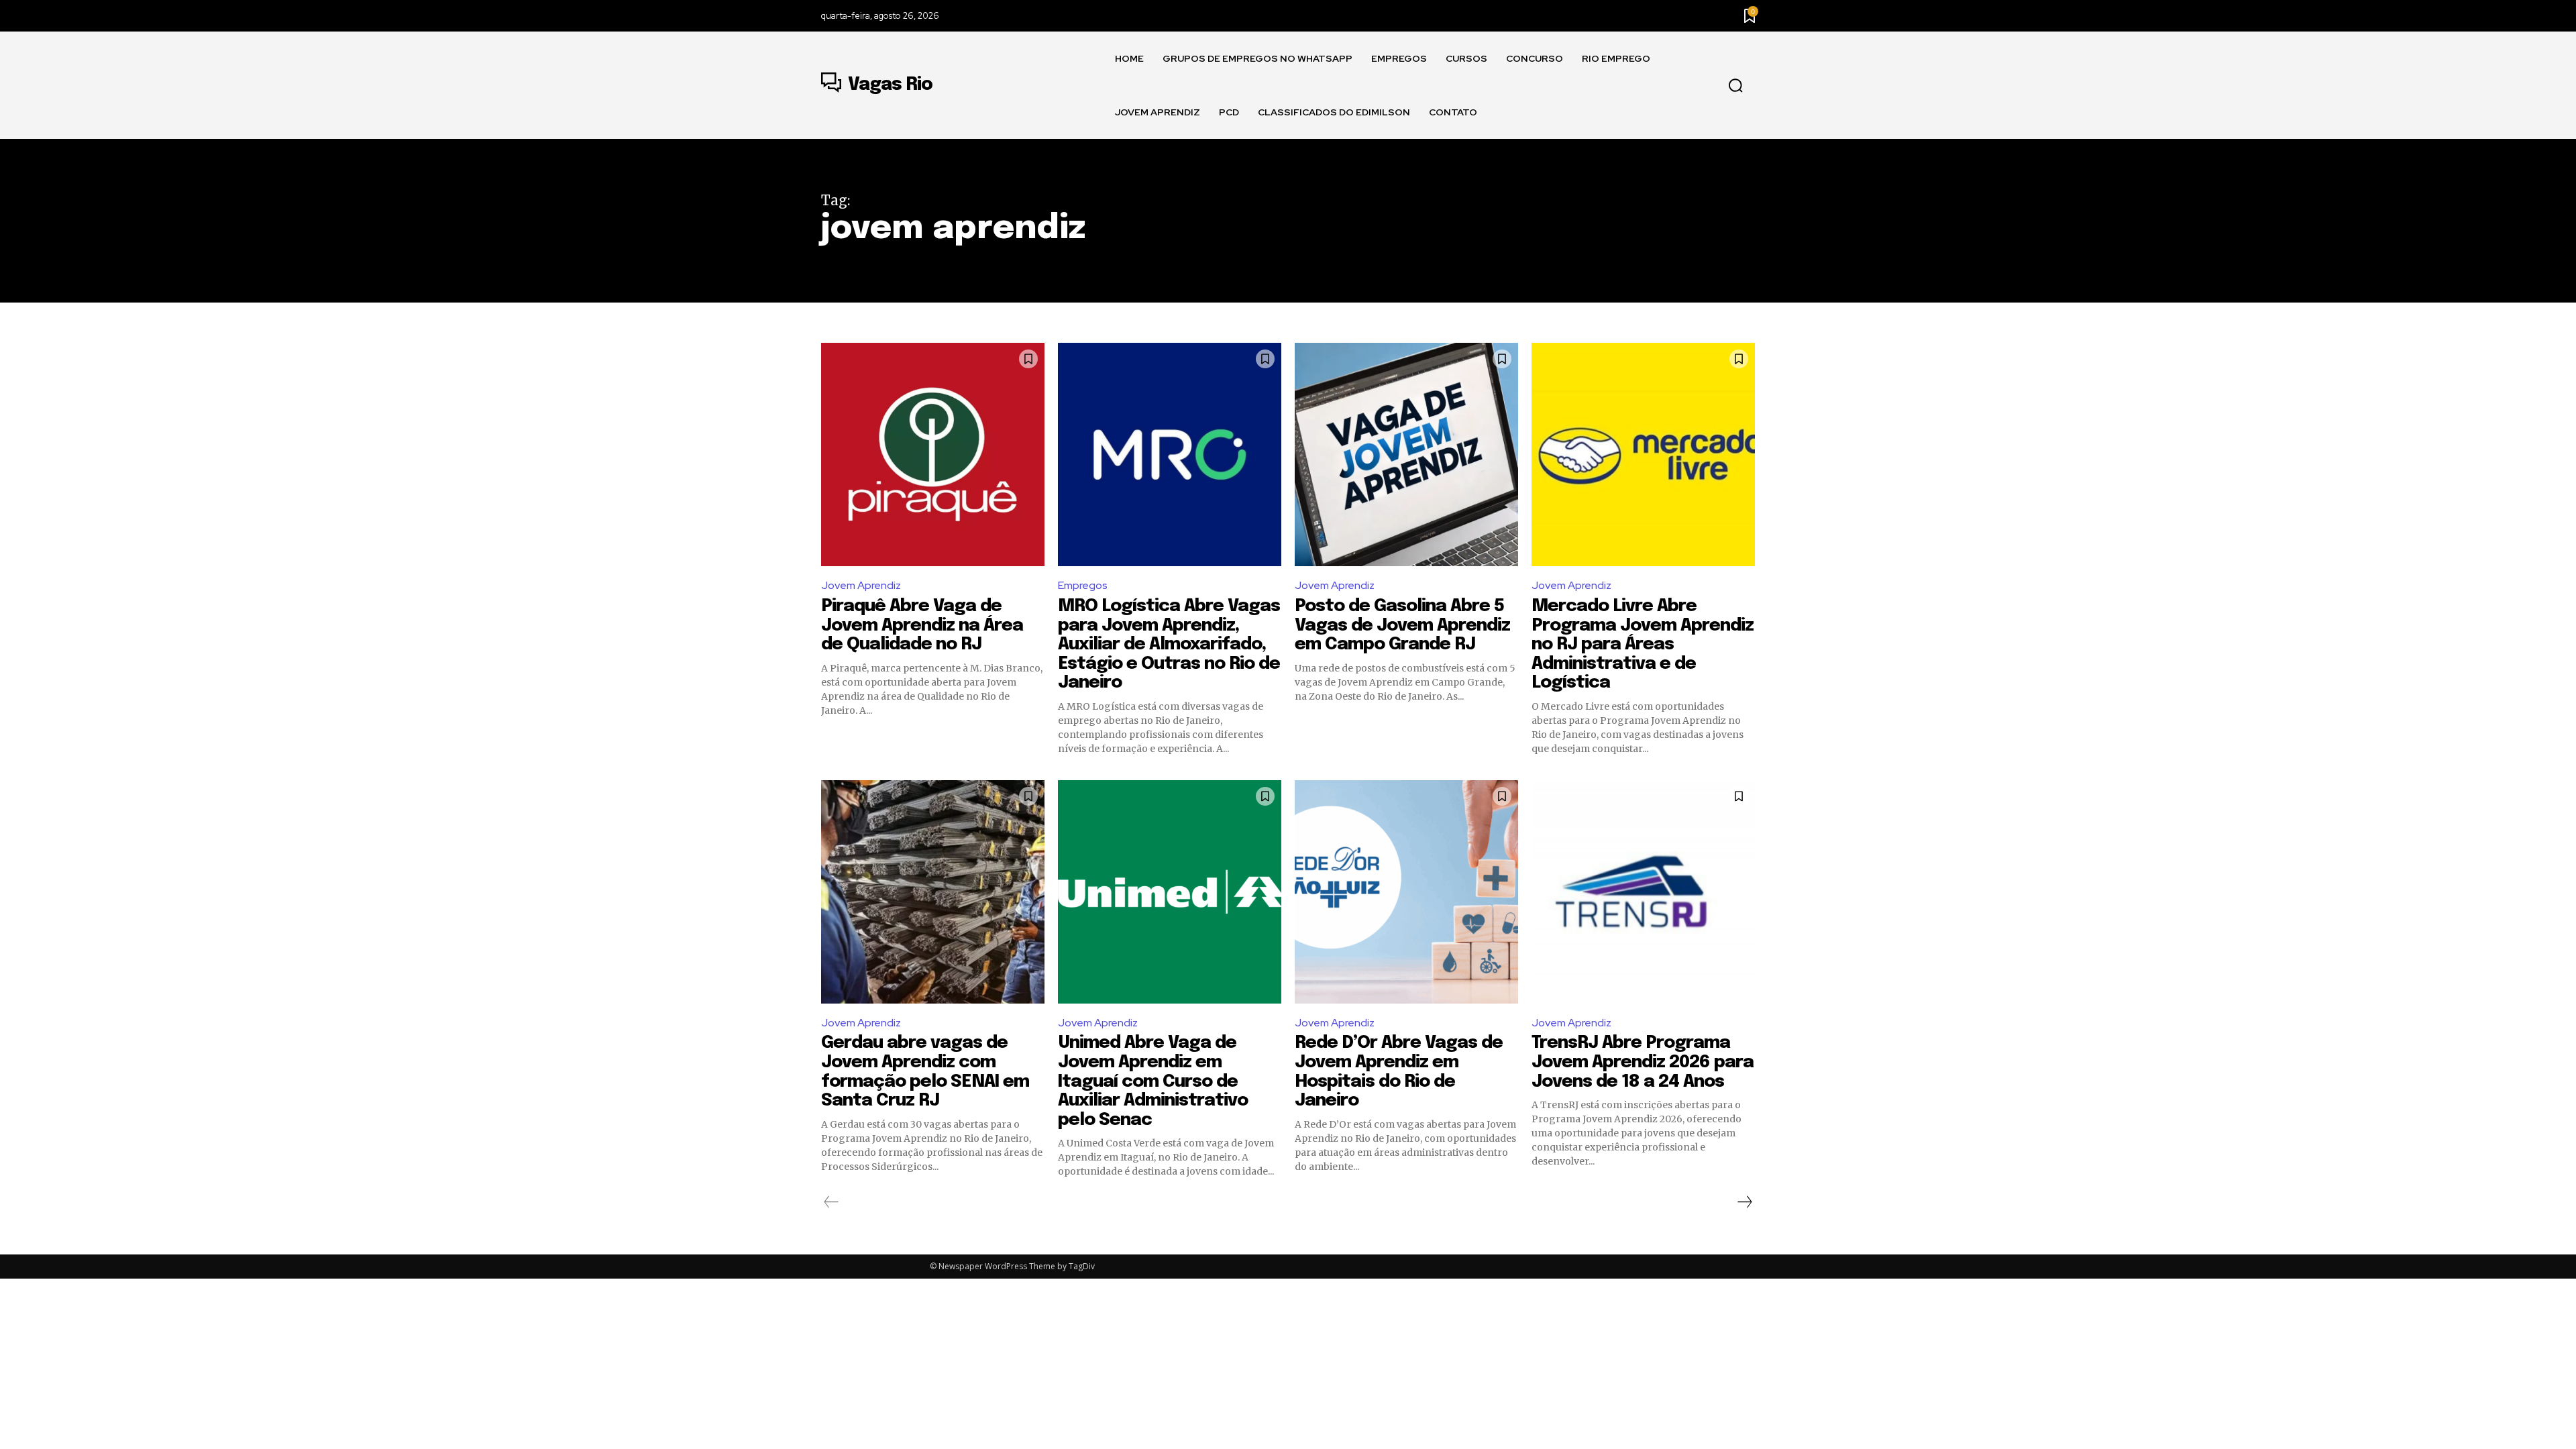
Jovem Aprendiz (861, 585)
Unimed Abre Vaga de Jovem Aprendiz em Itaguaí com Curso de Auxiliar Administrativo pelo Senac (1153, 1081)
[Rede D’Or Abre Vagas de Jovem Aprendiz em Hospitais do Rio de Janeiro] (1406, 892)
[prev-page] (831, 1202)
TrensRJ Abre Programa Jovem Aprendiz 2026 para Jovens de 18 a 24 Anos (1643, 1062)
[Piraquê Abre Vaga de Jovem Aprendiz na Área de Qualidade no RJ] (933, 454)
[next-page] (1744, 1202)
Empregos (1083, 585)
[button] (1735, 86)
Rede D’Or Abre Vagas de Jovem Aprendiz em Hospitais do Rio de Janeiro (1399, 1072)
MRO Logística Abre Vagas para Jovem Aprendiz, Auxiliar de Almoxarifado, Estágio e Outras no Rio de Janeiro (1169, 644)
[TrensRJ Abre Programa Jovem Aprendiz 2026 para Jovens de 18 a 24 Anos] (1643, 892)
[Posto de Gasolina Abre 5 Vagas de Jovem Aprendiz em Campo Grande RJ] (1406, 454)
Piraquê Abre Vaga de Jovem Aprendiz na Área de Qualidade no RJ (922, 625)
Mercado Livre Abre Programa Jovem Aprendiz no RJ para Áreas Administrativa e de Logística (1643, 644)
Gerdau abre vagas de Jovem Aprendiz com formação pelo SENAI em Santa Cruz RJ (925, 1072)
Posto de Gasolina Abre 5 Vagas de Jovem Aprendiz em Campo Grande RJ (1402, 625)
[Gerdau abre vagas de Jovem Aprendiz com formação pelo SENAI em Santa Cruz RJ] (933, 892)
